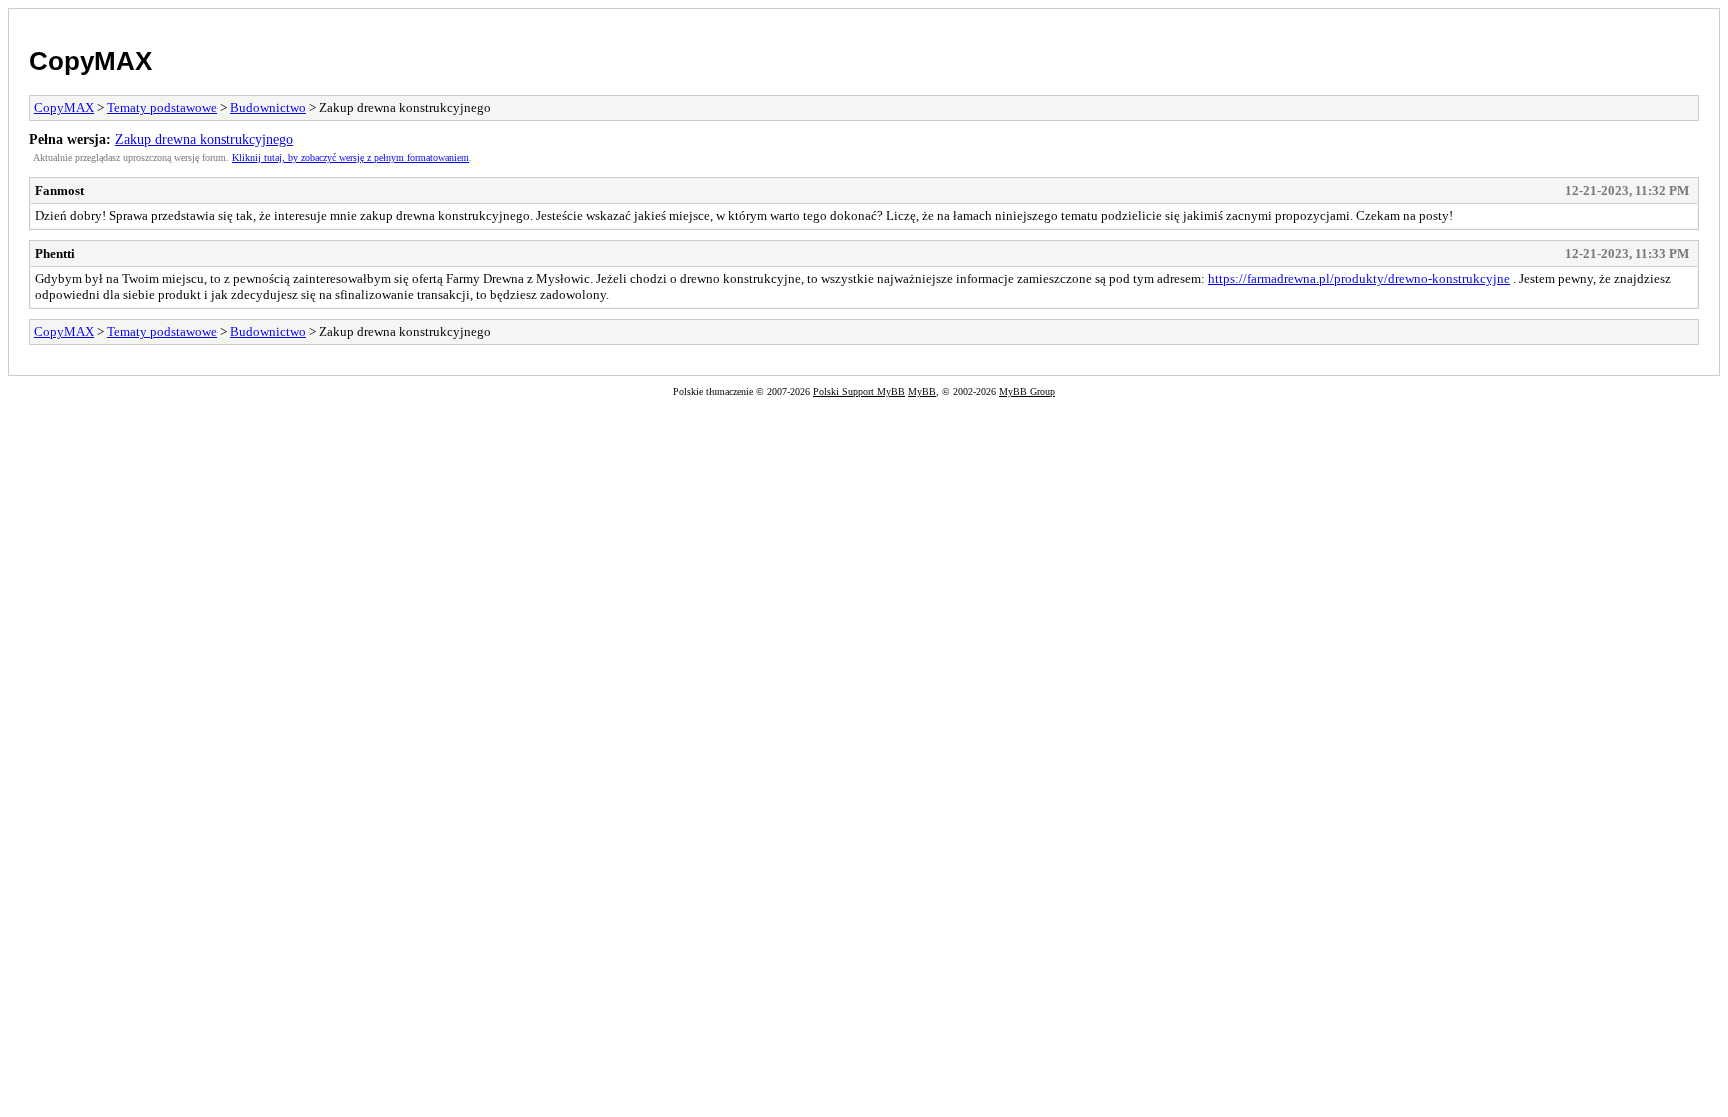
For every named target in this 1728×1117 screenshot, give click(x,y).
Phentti (55, 253)
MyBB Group (1027, 391)
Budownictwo (268, 107)
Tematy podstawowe (162, 107)
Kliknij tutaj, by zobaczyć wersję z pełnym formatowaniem (350, 157)
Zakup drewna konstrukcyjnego (204, 139)
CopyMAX (90, 61)
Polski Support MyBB (859, 391)
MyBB (922, 391)
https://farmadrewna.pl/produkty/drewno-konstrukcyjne (1359, 278)
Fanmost (59, 190)
